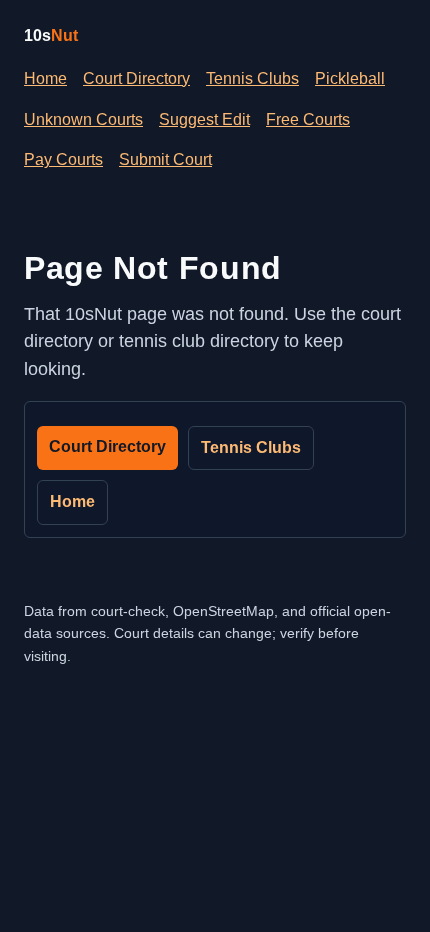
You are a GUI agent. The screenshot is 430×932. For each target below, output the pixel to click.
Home (45, 78)
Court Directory (136, 78)
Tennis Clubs (252, 78)
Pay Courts (63, 159)
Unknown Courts (83, 119)
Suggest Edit (204, 119)
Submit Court (165, 159)
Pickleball (350, 78)
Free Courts (308, 119)
